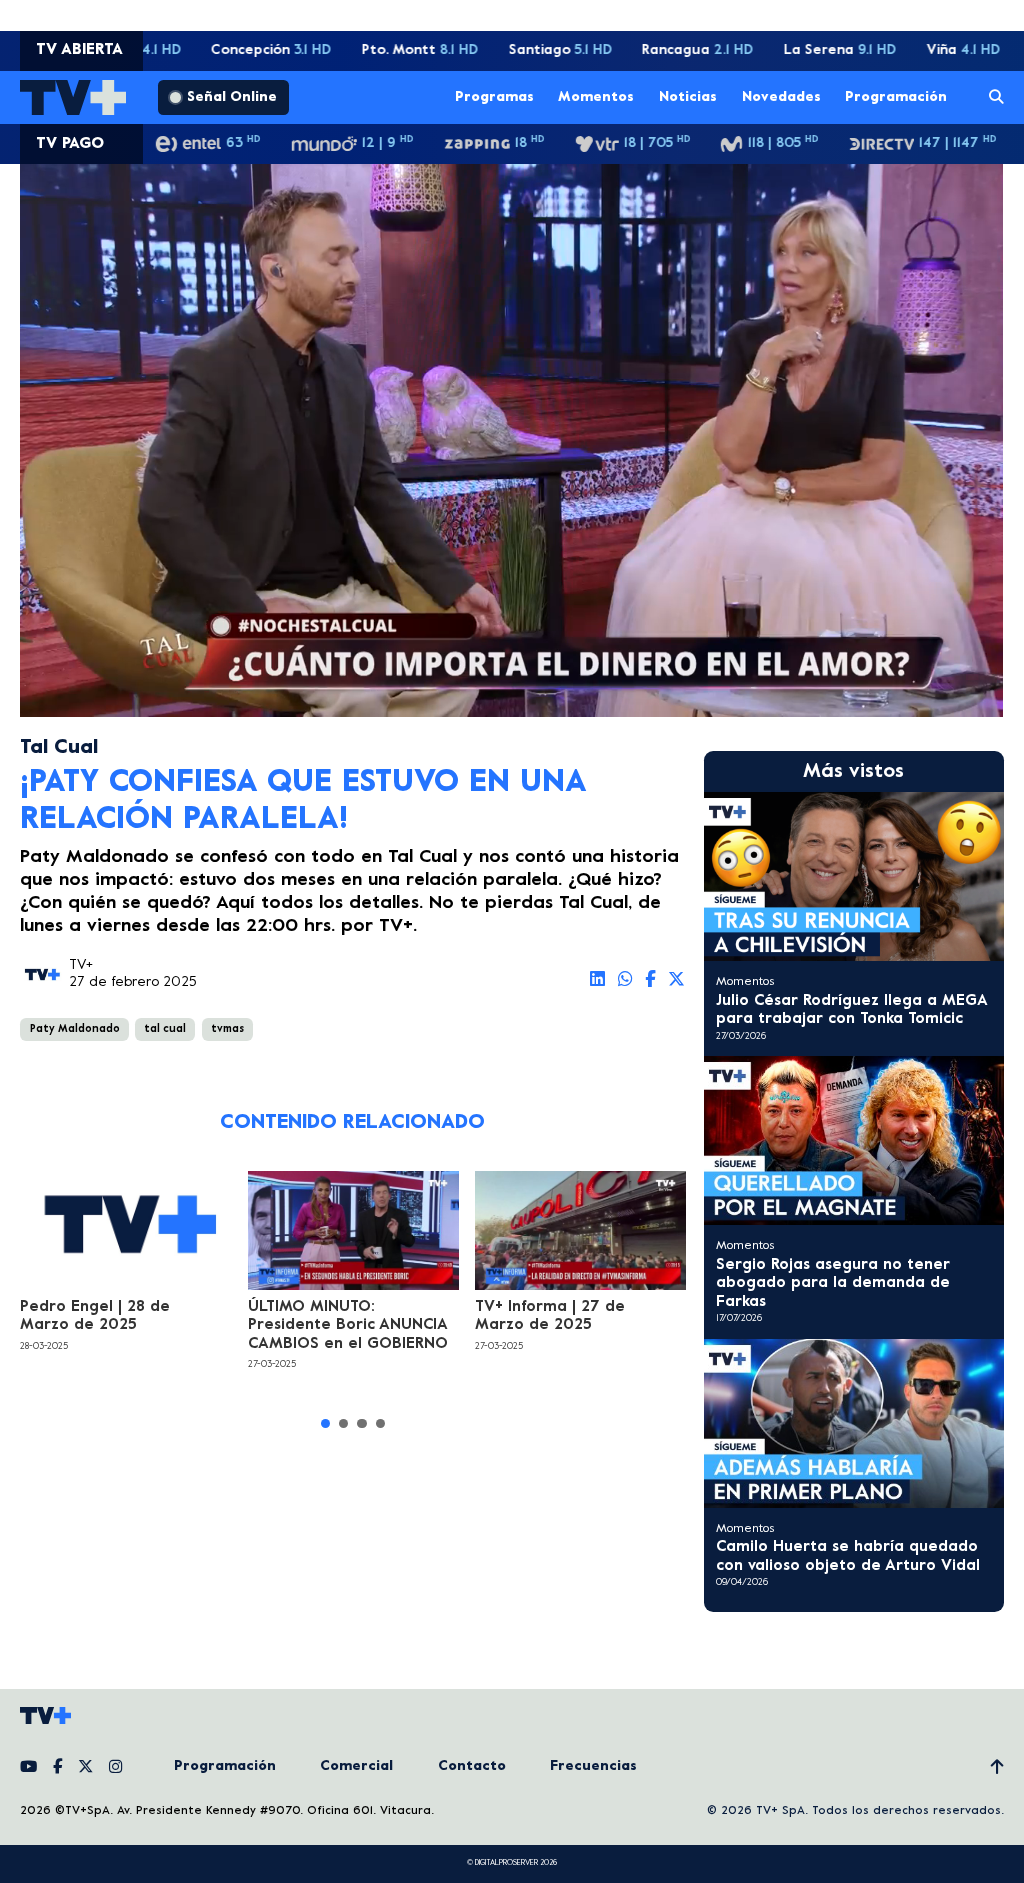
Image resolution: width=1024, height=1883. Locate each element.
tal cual (165, 1029)
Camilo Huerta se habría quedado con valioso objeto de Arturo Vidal (848, 1556)
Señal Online (232, 97)
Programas (494, 96)
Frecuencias (593, 1766)
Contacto (472, 1766)
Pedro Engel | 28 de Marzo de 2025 (95, 1316)
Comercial (356, 1766)
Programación (896, 96)
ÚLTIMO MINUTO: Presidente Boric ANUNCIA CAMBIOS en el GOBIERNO (348, 1325)
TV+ (81, 965)
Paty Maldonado (75, 1029)
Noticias (688, 96)
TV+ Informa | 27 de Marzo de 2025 (550, 1316)
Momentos (596, 96)
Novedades (781, 96)
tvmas (227, 1029)
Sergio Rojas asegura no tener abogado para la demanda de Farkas (833, 1283)
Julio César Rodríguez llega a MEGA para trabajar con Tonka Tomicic (851, 1010)
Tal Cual (59, 748)
